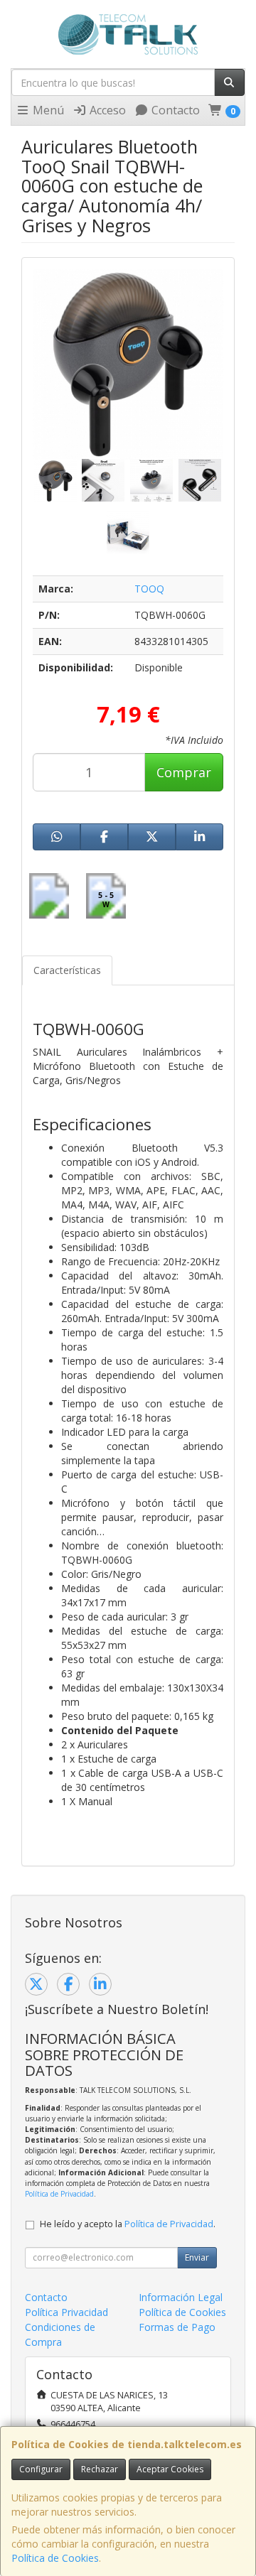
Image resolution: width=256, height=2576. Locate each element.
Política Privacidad (66, 2312)
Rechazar (100, 2469)
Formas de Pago (177, 2327)
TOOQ (149, 589)
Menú (47, 110)
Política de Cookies (55, 2558)
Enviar (197, 2257)
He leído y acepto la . (128, 2224)
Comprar (184, 772)
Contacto (174, 110)
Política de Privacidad (59, 2194)
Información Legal (181, 2297)
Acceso (106, 110)
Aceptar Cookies (170, 2469)
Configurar (41, 2469)
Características (67, 970)
